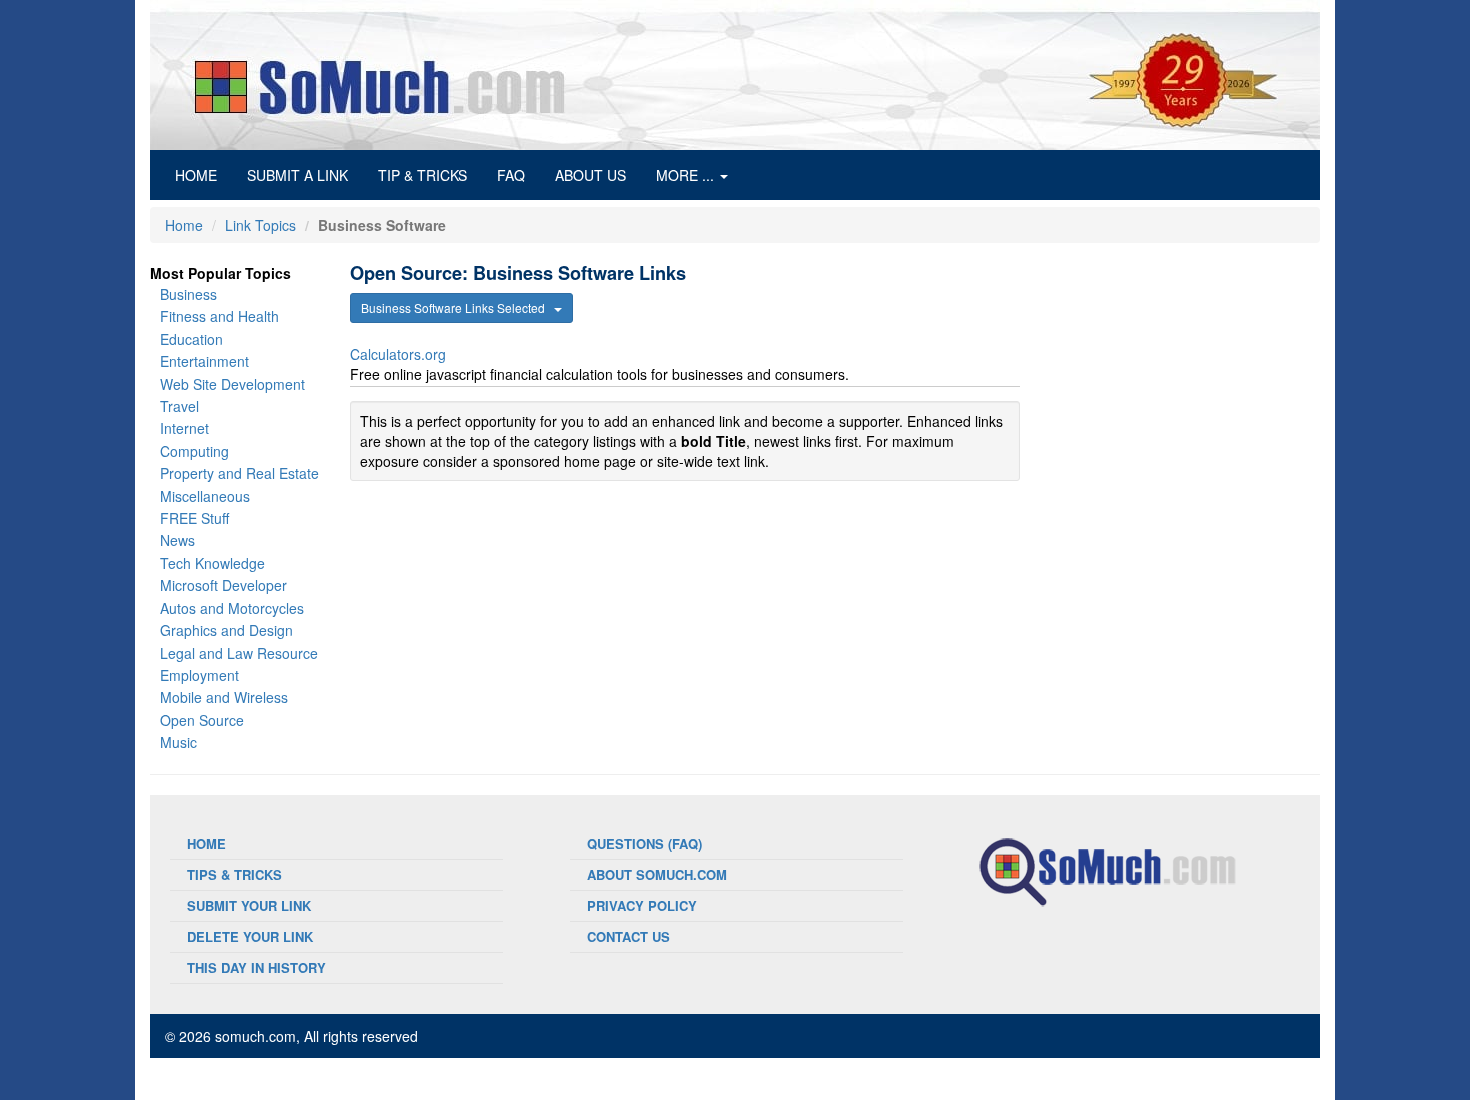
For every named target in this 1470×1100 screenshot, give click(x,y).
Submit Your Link (249, 905)
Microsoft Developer (223, 585)
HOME (203, 174)
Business (188, 294)
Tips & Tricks (234, 874)
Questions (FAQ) (644, 843)
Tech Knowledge (212, 563)
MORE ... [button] (687, 175)
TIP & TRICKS (422, 175)
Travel (179, 406)
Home (184, 225)
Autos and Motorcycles (232, 608)
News (177, 540)
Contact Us (628, 936)
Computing (194, 451)
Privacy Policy (642, 905)
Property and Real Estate (239, 473)
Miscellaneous (205, 496)
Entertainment (204, 361)
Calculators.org (398, 354)
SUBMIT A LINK (297, 175)
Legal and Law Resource (239, 653)
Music (178, 742)
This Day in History (256, 967)
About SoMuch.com (657, 874)
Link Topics (260, 225)
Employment (199, 675)
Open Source (202, 720)
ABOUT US (590, 175)
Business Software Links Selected (457, 307)
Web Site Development (232, 384)
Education (191, 339)
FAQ (511, 175)
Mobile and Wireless (224, 697)
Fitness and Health (219, 316)
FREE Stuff (194, 518)
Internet (184, 428)
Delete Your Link (250, 936)
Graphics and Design (226, 630)
